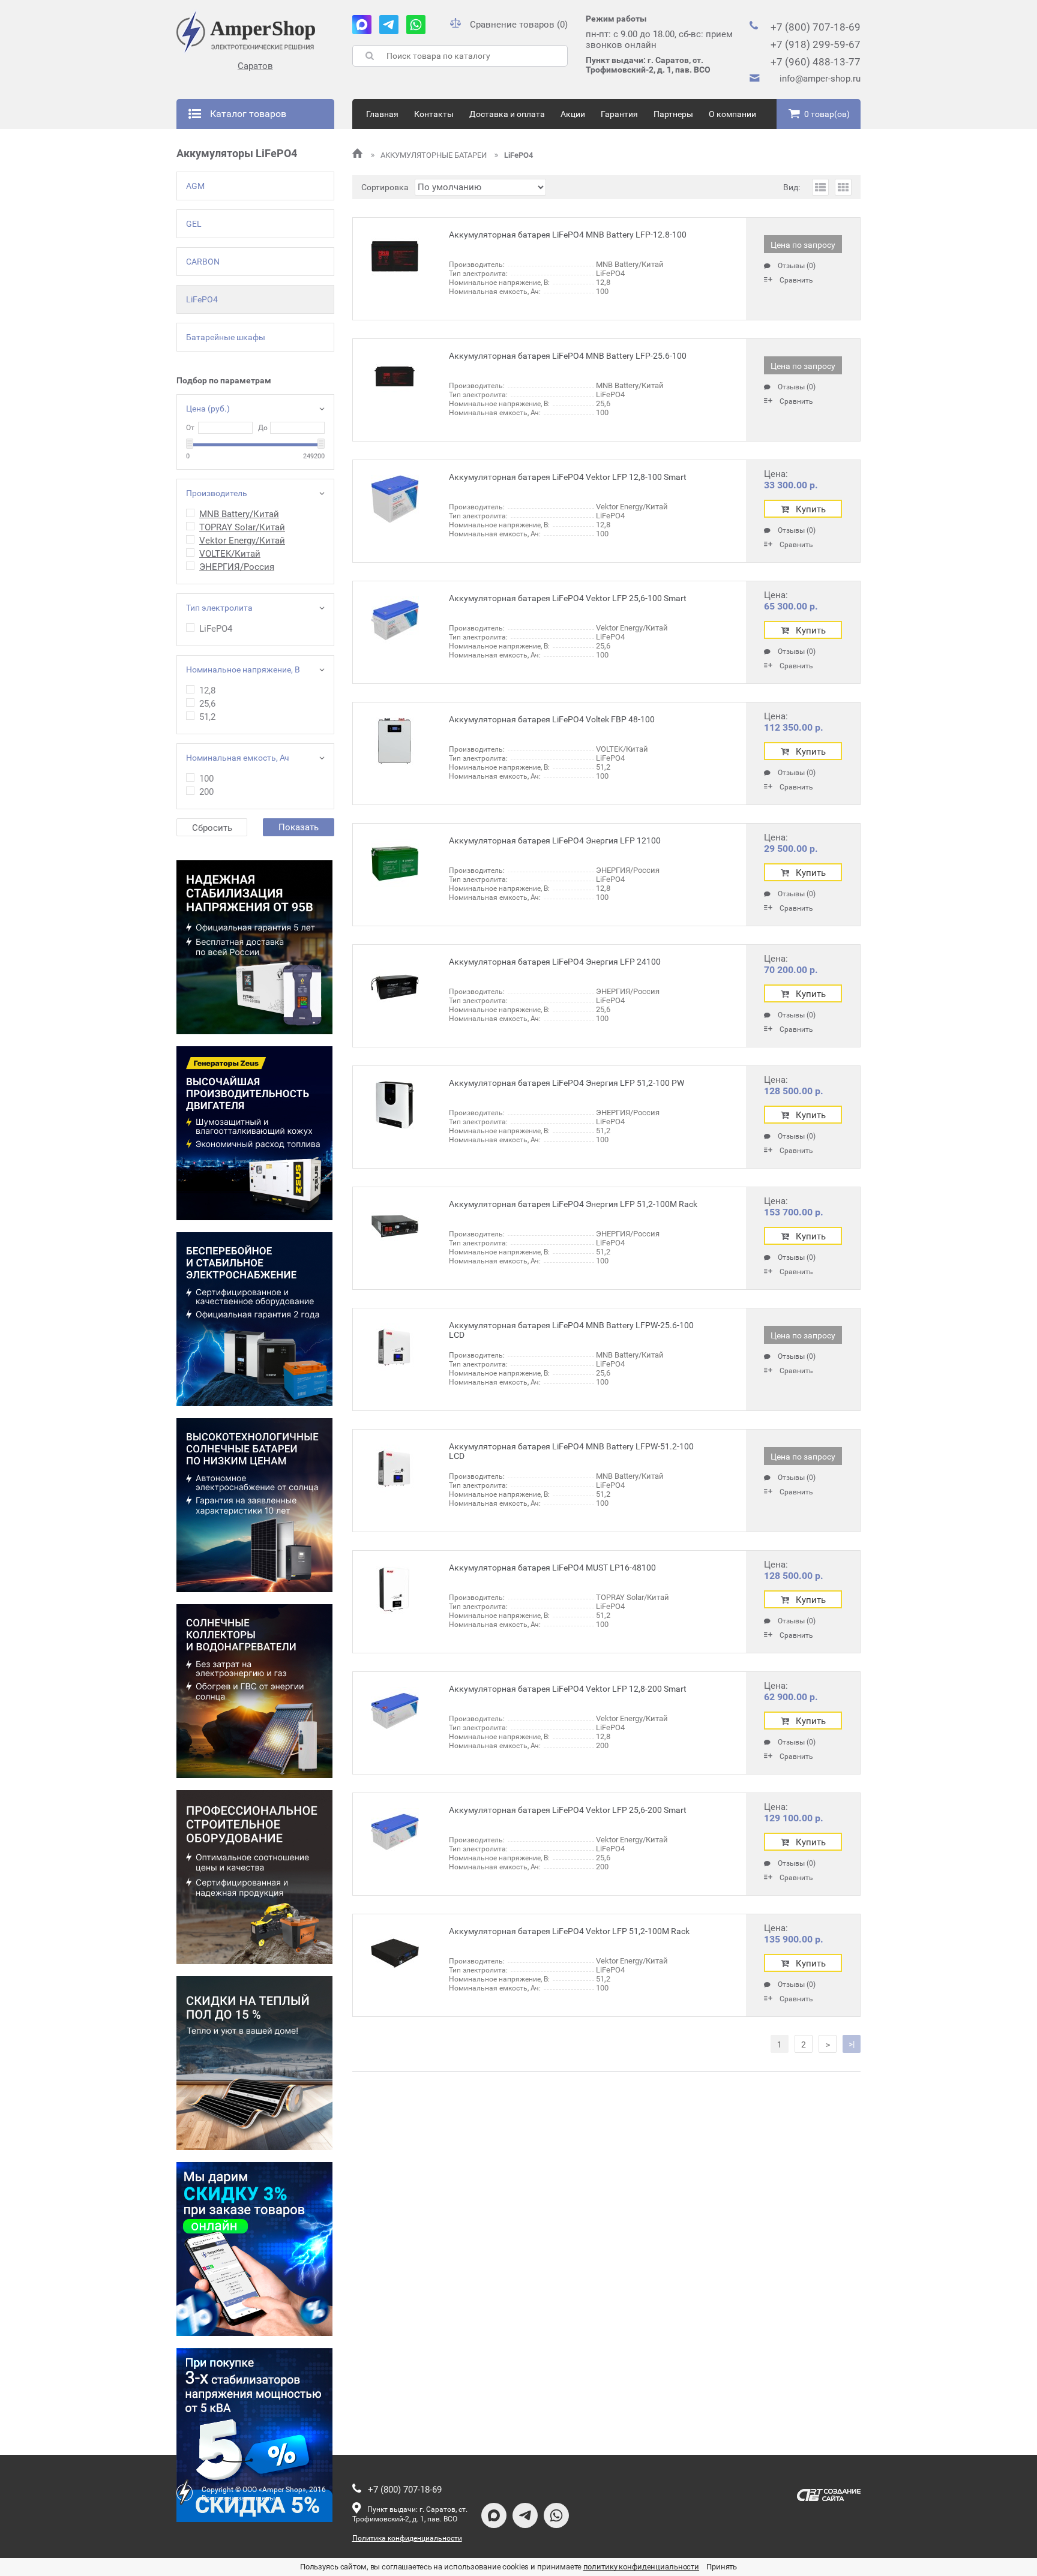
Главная (382, 114)
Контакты (434, 114)
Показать (299, 827)
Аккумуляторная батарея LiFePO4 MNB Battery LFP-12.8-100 (568, 235)
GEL (194, 224)
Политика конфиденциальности (407, 2538)
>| (852, 2044)
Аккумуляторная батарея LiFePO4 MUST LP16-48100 (552, 1568)
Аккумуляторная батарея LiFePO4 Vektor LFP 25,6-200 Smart (568, 1810)
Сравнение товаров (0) (519, 25)
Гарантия (619, 114)
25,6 (207, 704)
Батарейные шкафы (226, 337)
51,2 (207, 717)
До (263, 428)
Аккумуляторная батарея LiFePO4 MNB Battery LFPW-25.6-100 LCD (571, 1330)
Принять (722, 2567)
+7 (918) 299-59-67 (816, 44)
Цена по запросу (803, 245)
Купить (811, 509)
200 (206, 792)
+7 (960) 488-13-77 (816, 62)
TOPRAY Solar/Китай (242, 527)
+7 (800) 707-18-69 (816, 27)
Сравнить (796, 280)
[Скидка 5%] (254, 2435)
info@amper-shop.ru (820, 79)
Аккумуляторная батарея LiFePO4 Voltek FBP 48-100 (552, 719)
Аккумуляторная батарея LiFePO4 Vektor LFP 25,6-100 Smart (568, 598)
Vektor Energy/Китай (242, 541)
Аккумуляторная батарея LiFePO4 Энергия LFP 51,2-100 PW (567, 1083)
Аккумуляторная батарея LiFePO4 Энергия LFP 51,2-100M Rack (573, 1204)
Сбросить (212, 828)
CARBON (203, 262)
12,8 (207, 690)
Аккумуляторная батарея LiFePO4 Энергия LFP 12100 (555, 840)
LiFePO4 (202, 299)
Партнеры (673, 114)
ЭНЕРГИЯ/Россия (237, 567)
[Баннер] (254, 947)
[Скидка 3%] (254, 2249)
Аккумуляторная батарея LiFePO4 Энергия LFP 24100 (555, 962)
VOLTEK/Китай (230, 554)
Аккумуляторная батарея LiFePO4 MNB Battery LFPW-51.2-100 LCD (571, 1451)
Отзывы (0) (797, 266)
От (190, 428)
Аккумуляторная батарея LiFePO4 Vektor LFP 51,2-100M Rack (569, 1931)
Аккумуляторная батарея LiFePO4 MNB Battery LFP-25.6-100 (568, 356)
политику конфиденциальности (642, 2567)
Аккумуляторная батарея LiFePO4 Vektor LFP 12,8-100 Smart (568, 477)
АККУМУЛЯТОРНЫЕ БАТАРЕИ (434, 155)
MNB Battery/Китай (239, 514)
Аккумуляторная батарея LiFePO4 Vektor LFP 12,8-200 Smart (568, 1689)
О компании (732, 114)
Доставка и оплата (507, 114)
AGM (195, 186)
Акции (573, 114)
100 (206, 779)
